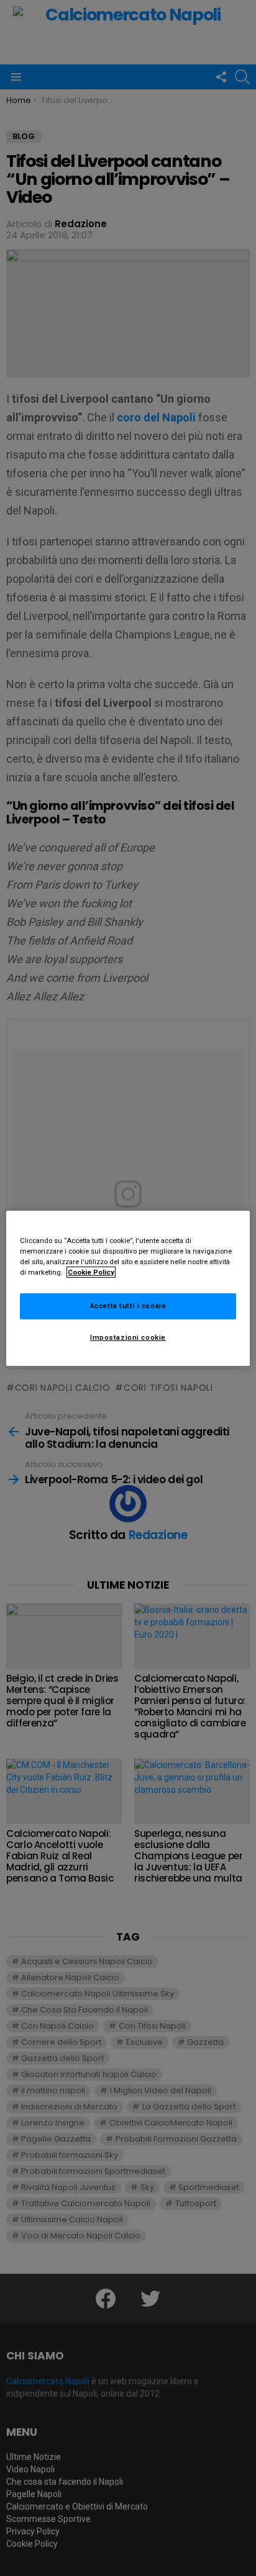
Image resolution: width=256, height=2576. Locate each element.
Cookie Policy (91, 1272)
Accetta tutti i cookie (128, 1306)
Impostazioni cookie (128, 1337)
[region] (128, 1288)
